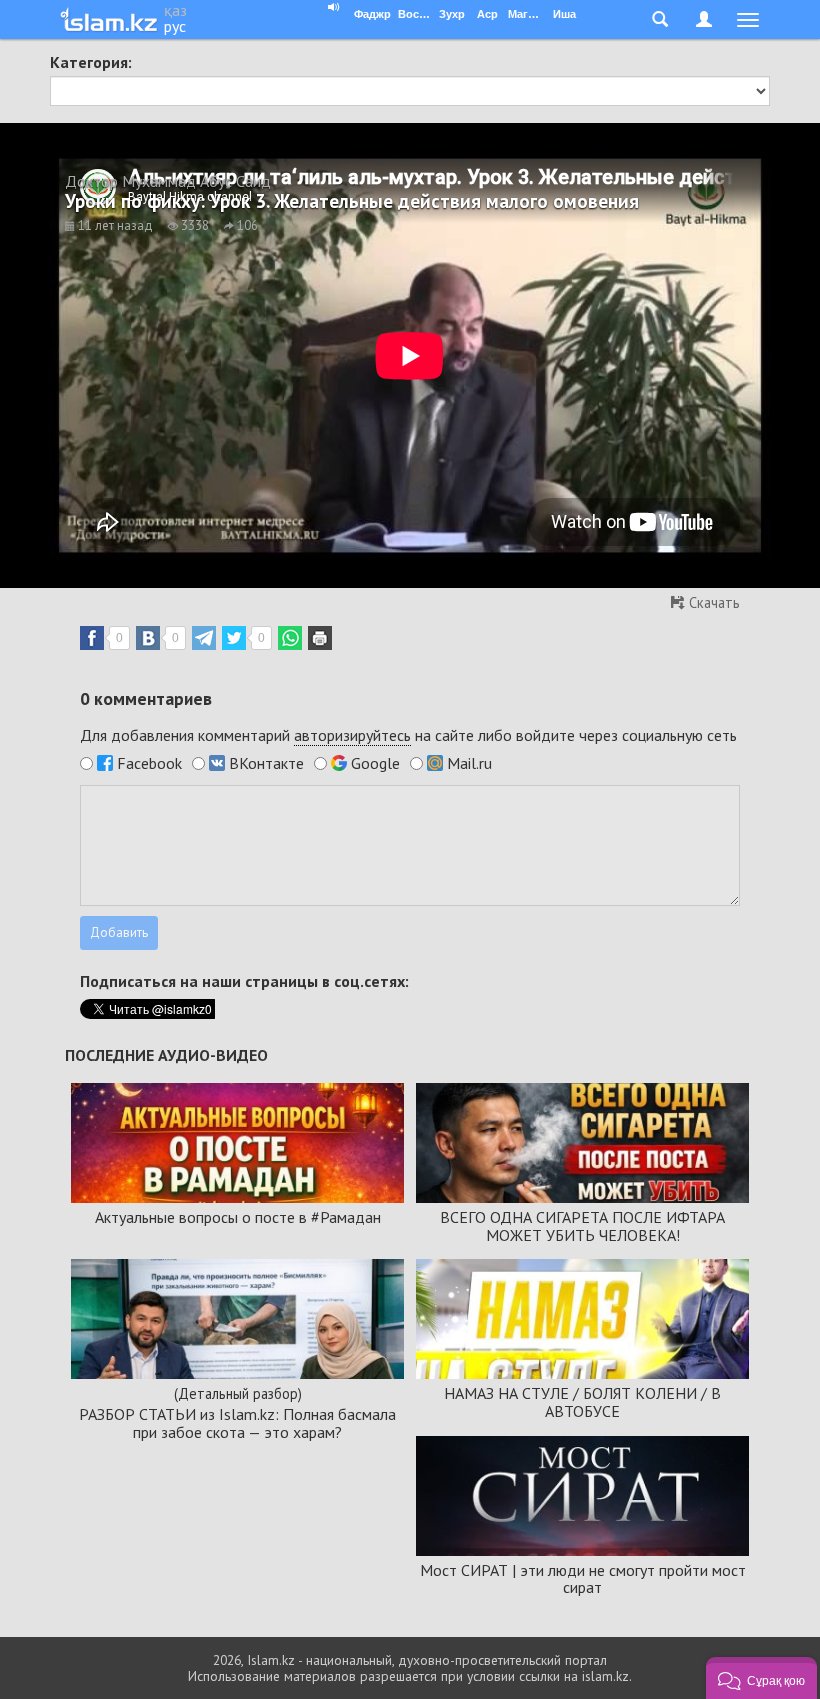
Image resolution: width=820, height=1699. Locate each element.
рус (175, 26)
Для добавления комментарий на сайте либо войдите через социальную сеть (408, 735)
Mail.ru (469, 763)
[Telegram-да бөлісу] (204, 638)
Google (375, 763)
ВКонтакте (266, 763)
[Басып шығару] (320, 638)
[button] (761, 1678)
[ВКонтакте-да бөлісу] (148, 638)
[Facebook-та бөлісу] (92, 638)
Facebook (149, 763)
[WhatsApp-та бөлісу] (290, 638)
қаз (175, 10)
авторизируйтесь (352, 735)
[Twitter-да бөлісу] (234, 638)
